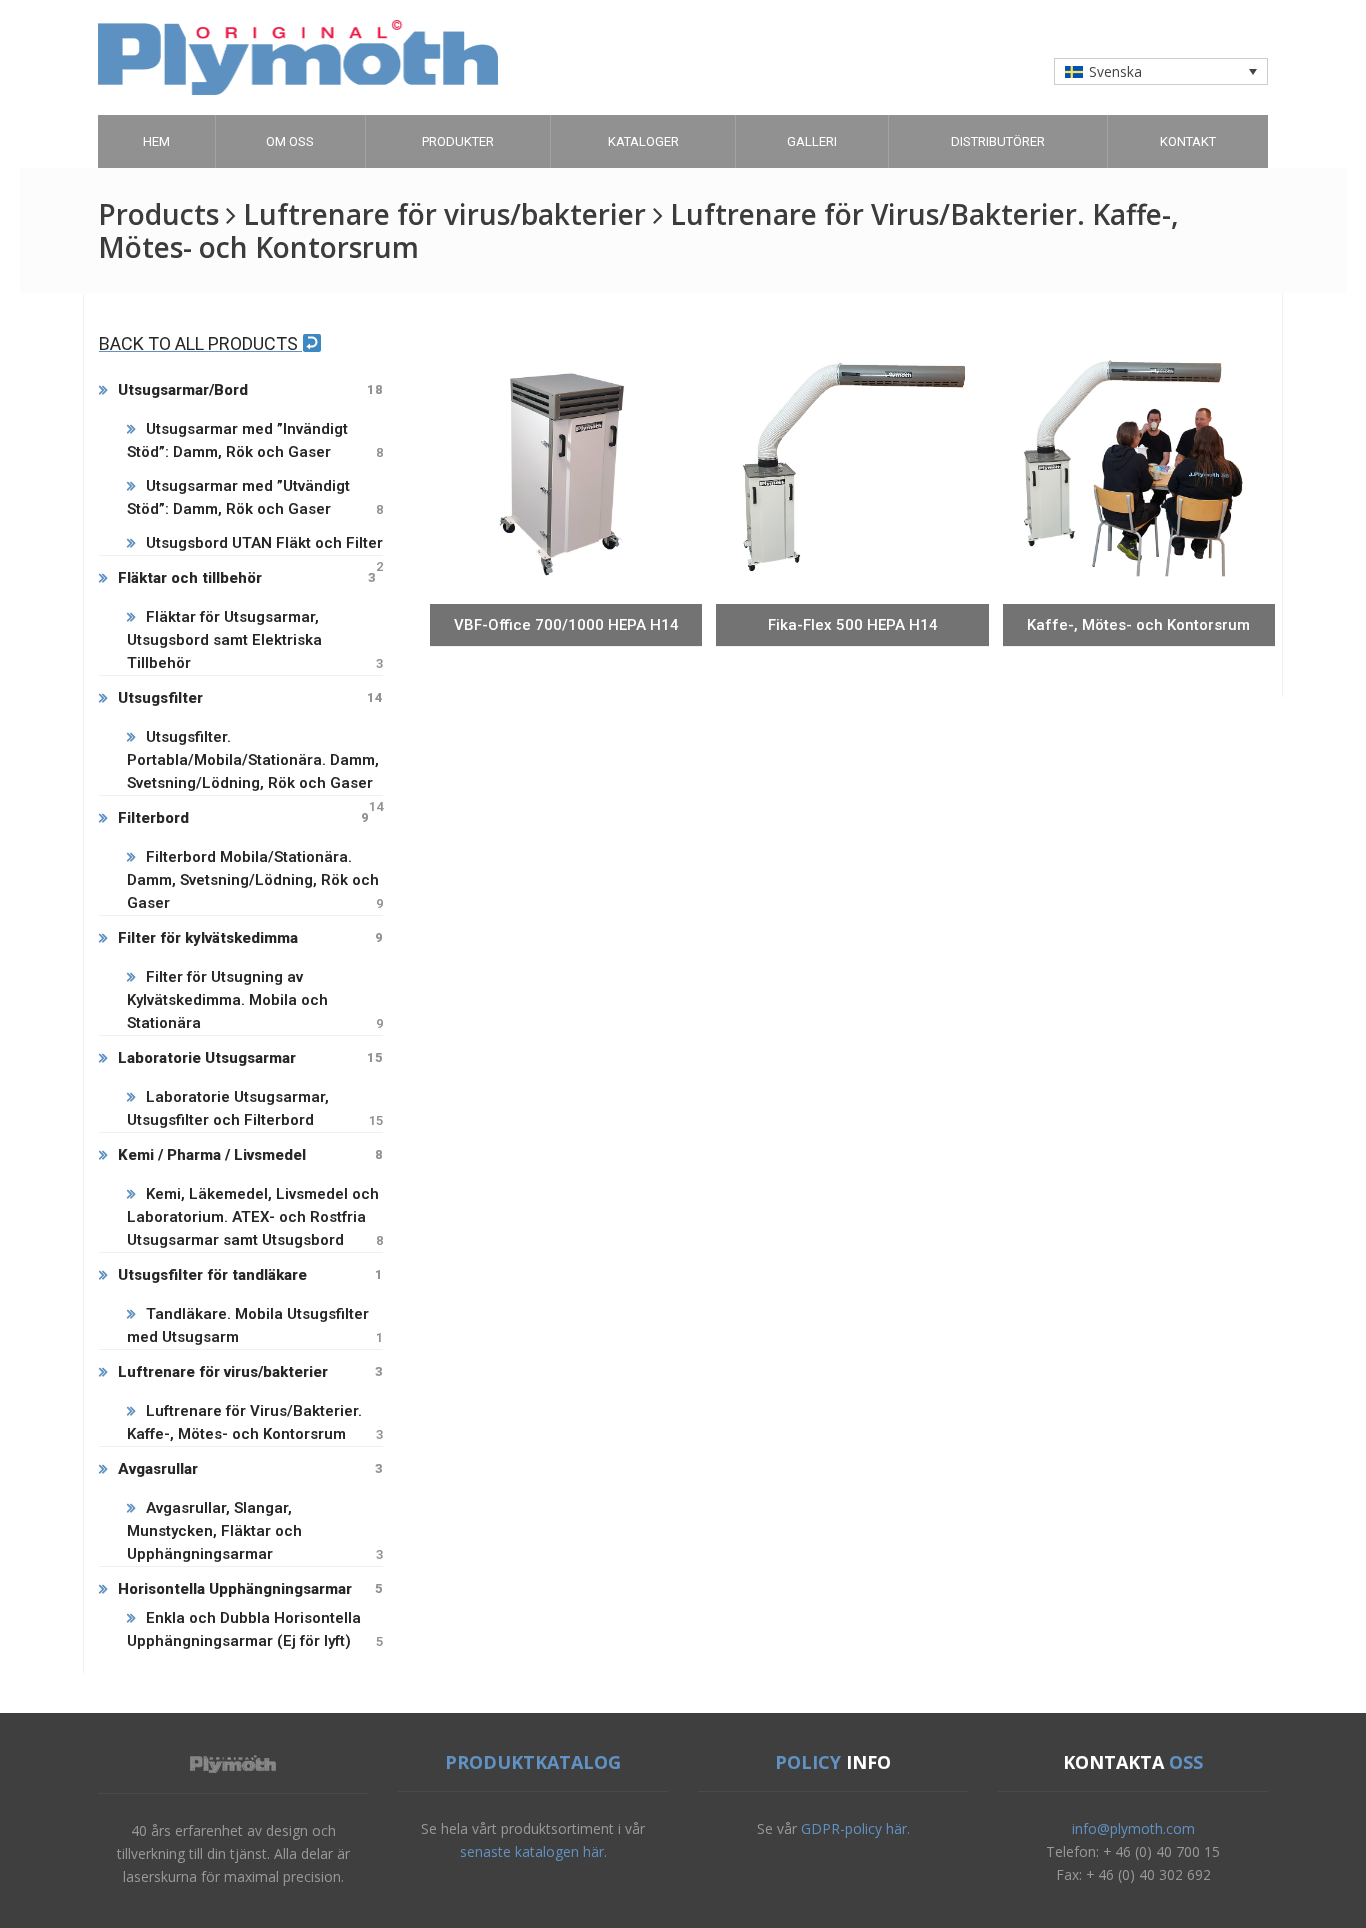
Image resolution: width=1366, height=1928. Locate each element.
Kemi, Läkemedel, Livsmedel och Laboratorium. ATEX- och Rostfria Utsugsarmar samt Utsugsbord (255, 1217)
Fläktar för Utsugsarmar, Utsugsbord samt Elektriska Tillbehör (255, 640)
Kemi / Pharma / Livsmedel (250, 1155)
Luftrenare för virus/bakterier (250, 1372)
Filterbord (243, 818)
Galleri (812, 141)
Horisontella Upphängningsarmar (250, 1589)
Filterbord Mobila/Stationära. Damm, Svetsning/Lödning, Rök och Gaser (255, 880)
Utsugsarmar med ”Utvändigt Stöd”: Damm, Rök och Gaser (255, 497)
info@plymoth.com (1133, 1828)
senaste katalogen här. (533, 1851)
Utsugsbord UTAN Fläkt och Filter (264, 544)
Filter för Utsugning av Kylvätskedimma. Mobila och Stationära (255, 1000)
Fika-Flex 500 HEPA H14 (853, 625)
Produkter (458, 141)
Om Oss (290, 141)
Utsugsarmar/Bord (250, 390)
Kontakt (1188, 141)
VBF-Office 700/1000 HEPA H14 (566, 625)
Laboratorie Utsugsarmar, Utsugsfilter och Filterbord (255, 1108)
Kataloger (643, 141)
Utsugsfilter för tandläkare (250, 1275)
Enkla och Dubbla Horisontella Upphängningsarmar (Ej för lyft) (255, 1629)
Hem (156, 141)
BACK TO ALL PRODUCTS (200, 343)
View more (566, 587)
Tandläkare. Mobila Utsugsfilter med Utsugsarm (255, 1325)
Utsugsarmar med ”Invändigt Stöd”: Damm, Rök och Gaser (255, 440)
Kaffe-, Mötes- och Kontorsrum (1138, 625)
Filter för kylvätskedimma (250, 938)
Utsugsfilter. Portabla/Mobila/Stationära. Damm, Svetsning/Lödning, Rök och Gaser (255, 761)
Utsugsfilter (250, 698)
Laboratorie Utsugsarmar (250, 1058)
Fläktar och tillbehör (247, 578)
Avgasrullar (250, 1469)
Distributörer (998, 141)
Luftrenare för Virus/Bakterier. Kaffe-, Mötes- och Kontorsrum (255, 1422)
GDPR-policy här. (855, 1828)
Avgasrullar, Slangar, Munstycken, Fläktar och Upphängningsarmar (255, 1531)
